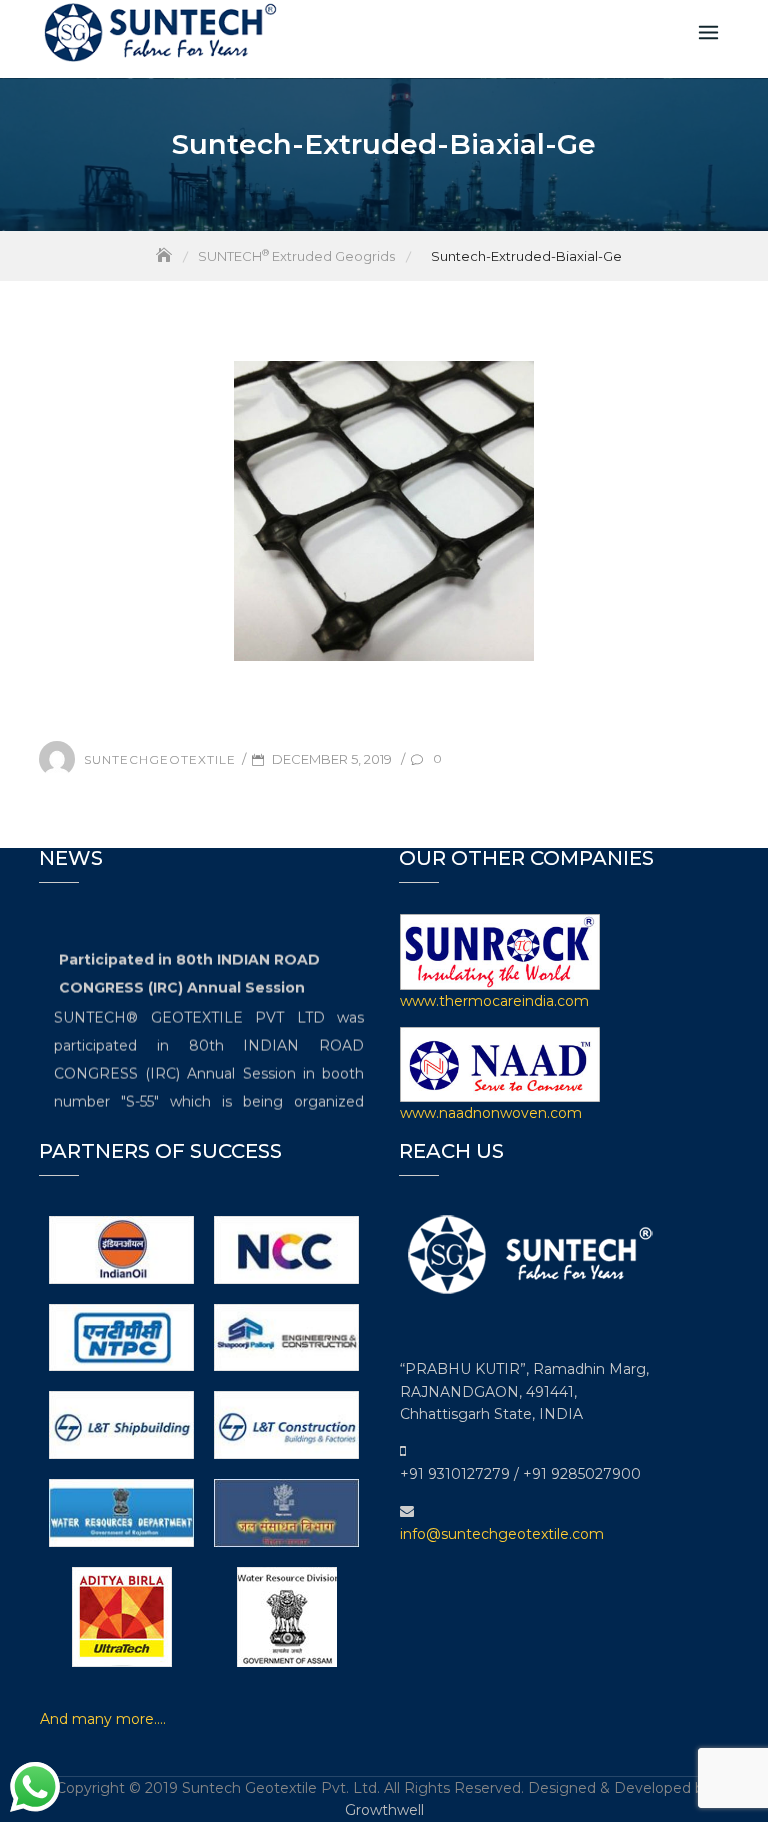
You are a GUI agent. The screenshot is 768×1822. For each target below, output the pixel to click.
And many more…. (103, 1719)
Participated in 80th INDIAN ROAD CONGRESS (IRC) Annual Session (189, 969)
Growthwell (384, 1810)
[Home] (166, 256)
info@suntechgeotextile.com (502, 1534)
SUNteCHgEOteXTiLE (160, 759)
